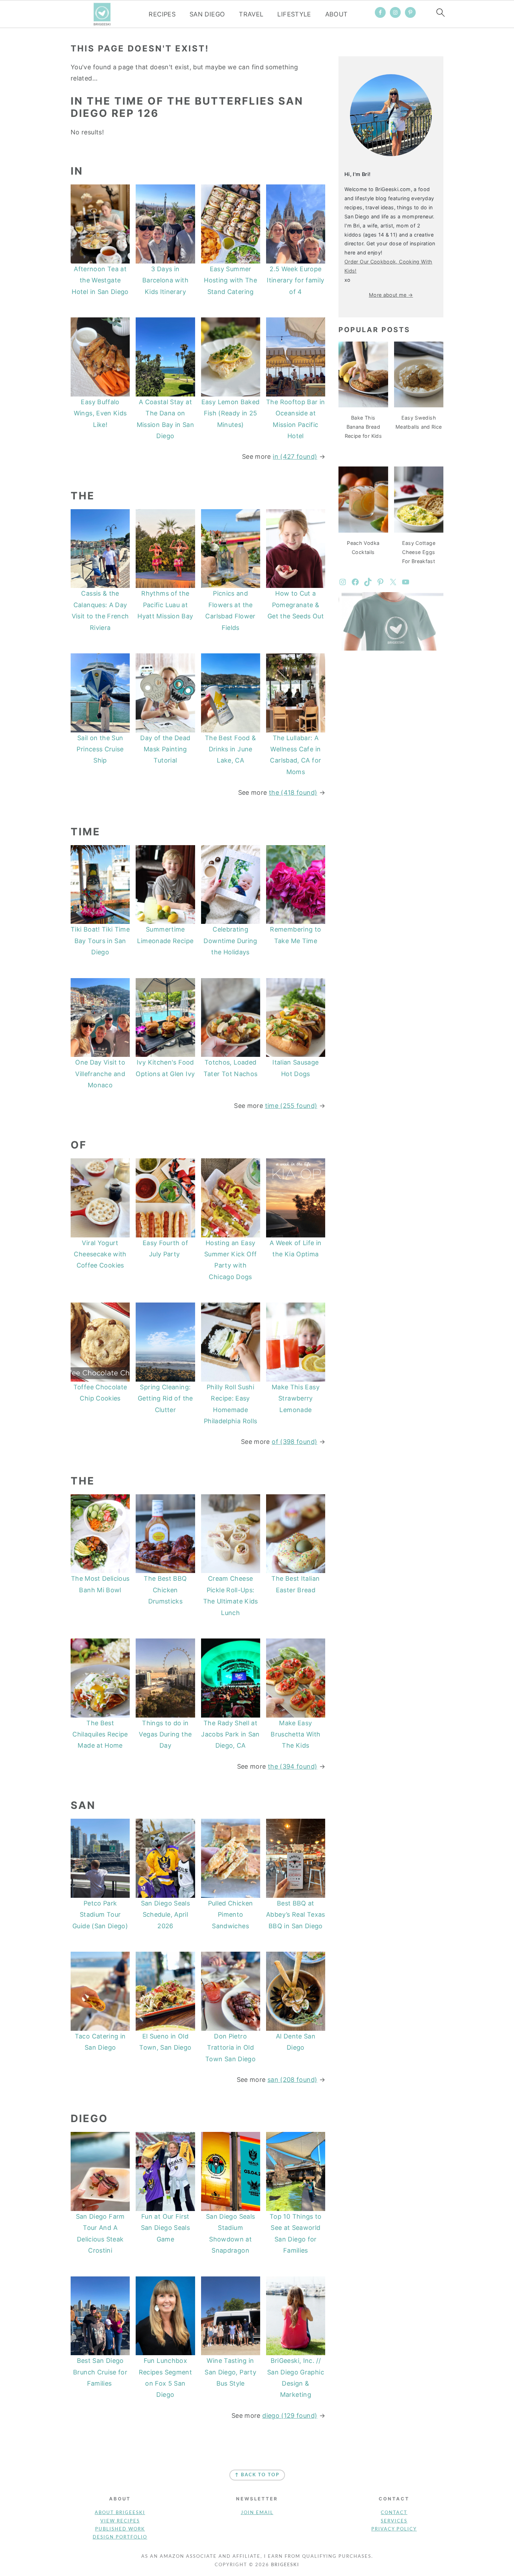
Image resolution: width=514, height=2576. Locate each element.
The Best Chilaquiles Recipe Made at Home (100, 1734)
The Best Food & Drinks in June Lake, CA (230, 749)
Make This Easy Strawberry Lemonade (296, 1398)
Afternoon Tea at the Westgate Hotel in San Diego (100, 280)
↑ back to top (257, 2475)
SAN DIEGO (207, 14)
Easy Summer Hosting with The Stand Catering (230, 280)
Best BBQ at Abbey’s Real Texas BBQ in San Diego (295, 1915)
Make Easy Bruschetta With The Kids (295, 1734)
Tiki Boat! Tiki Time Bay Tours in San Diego (100, 941)
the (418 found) (293, 792)
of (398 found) (294, 1442)
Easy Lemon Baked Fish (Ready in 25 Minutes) (231, 413)
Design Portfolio (120, 2537)
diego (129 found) (290, 2416)
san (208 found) (292, 2080)
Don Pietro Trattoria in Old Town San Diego (230, 2048)
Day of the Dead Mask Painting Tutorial (165, 749)
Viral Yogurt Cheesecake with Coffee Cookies (100, 1254)
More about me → (391, 295)
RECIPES (162, 14)
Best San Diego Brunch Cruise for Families (100, 2372)
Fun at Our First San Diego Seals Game (165, 2228)
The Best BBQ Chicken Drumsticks (165, 1590)
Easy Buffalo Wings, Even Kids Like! (100, 413)
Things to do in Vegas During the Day (165, 1734)
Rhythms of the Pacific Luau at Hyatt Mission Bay (165, 605)
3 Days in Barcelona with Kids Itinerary (165, 280)
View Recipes (120, 2521)
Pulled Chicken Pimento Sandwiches (231, 1915)
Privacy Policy (394, 2529)
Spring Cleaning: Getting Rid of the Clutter (165, 1398)
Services (394, 2521)
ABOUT (337, 14)
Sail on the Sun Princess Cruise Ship (100, 749)
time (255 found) (291, 1106)
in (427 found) (295, 457)
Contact (394, 2513)
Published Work (120, 2529)
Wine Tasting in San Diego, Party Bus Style (230, 2372)
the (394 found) (292, 1766)
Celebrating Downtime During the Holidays (230, 941)
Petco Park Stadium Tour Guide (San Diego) (100, 1915)
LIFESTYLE (294, 14)
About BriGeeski (120, 2513)
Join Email (257, 2513)
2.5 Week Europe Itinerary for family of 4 (295, 280)
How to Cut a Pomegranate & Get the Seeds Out (296, 605)
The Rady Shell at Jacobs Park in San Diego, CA (230, 1734)
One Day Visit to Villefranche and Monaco (100, 1074)
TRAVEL (251, 14)
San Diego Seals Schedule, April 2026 (165, 1915)
